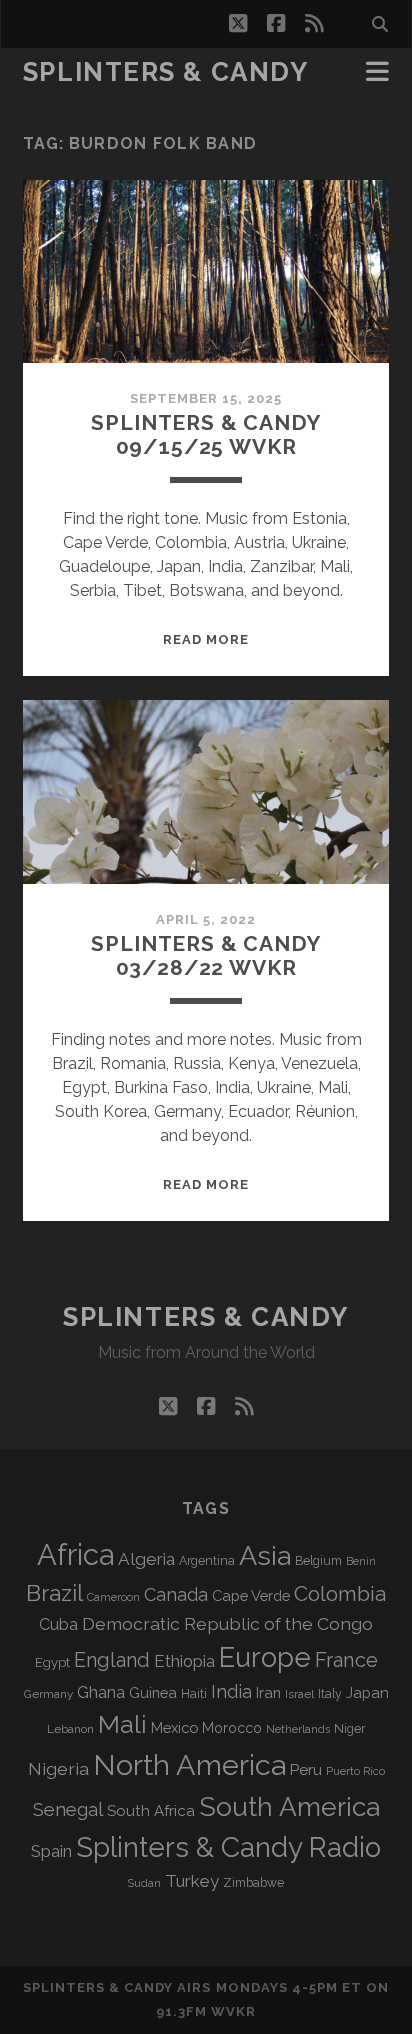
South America (289, 1806)
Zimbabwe (253, 1883)
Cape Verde (251, 1595)
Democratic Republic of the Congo (227, 1623)
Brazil (54, 1593)
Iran (268, 1692)
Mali (122, 1724)
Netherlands (298, 1729)
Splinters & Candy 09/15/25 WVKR (205, 434)
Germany (48, 1694)
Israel (299, 1694)
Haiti (194, 1693)
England (112, 1660)
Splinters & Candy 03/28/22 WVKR (205, 955)
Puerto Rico (355, 1771)
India (231, 1691)
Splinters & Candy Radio (228, 1847)
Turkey (192, 1881)
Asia (265, 1555)
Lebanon (70, 1729)
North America (189, 1765)
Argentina (207, 1561)
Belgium (318, 1561)
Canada (176, 1594)
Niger (350, 1728)
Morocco (232, 1728)
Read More (206, 639)
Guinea (153, 1692)
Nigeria (58, 1768)
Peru (306, 1769)
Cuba (58, 1624)
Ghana (101, 1692)
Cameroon (113, 1597)
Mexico (174, 1727)
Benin (361, 1561)
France (346, 1660)
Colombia (340, 1594)
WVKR (233, 2011)
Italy (330, 1694)
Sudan (144, 1883)
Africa (75, 1554)
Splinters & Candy (166, 72)
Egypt (52, 1662)
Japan (367, 1693)
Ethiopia (184, 1661)
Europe (265, 1657)
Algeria (146, 1559)
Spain (51, 1851)
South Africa (151, 1811)
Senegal (68, 1809)
